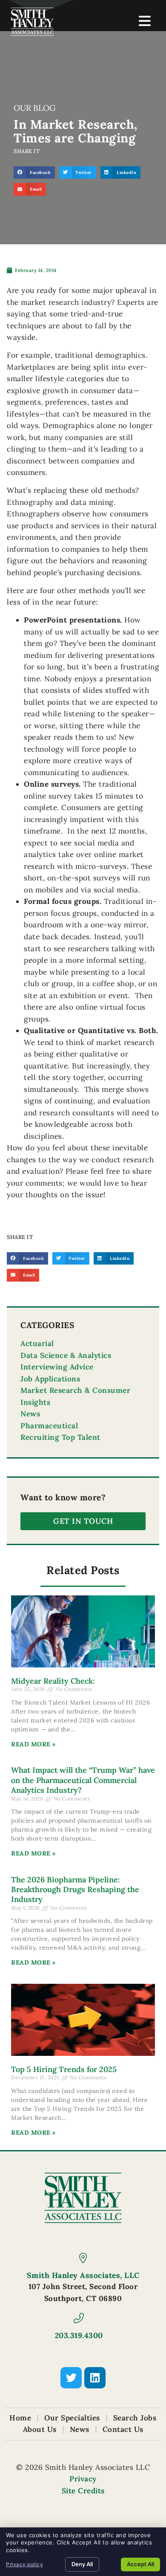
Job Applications (50, 1379)
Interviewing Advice (57, 1367)
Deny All (82, 2564)
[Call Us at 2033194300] (79, 2318)
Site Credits (83, 2491)
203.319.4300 (79, 2335)
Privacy (83, 2479)
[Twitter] (71, 2378)
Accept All (140, 2564)
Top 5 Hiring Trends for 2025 (64, 2069)
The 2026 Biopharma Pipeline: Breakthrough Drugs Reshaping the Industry (75, 1890)
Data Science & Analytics (66, 1355)
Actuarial (37, 1343)
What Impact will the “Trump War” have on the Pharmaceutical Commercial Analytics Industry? (83, 1780)
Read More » (33, 1744)
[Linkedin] (95, 2378)
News (30, 1414)
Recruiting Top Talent (60, 1437)
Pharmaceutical (49, 1426)
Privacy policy (24, 2564)
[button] (34, 172)
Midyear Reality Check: (53, 1681)
